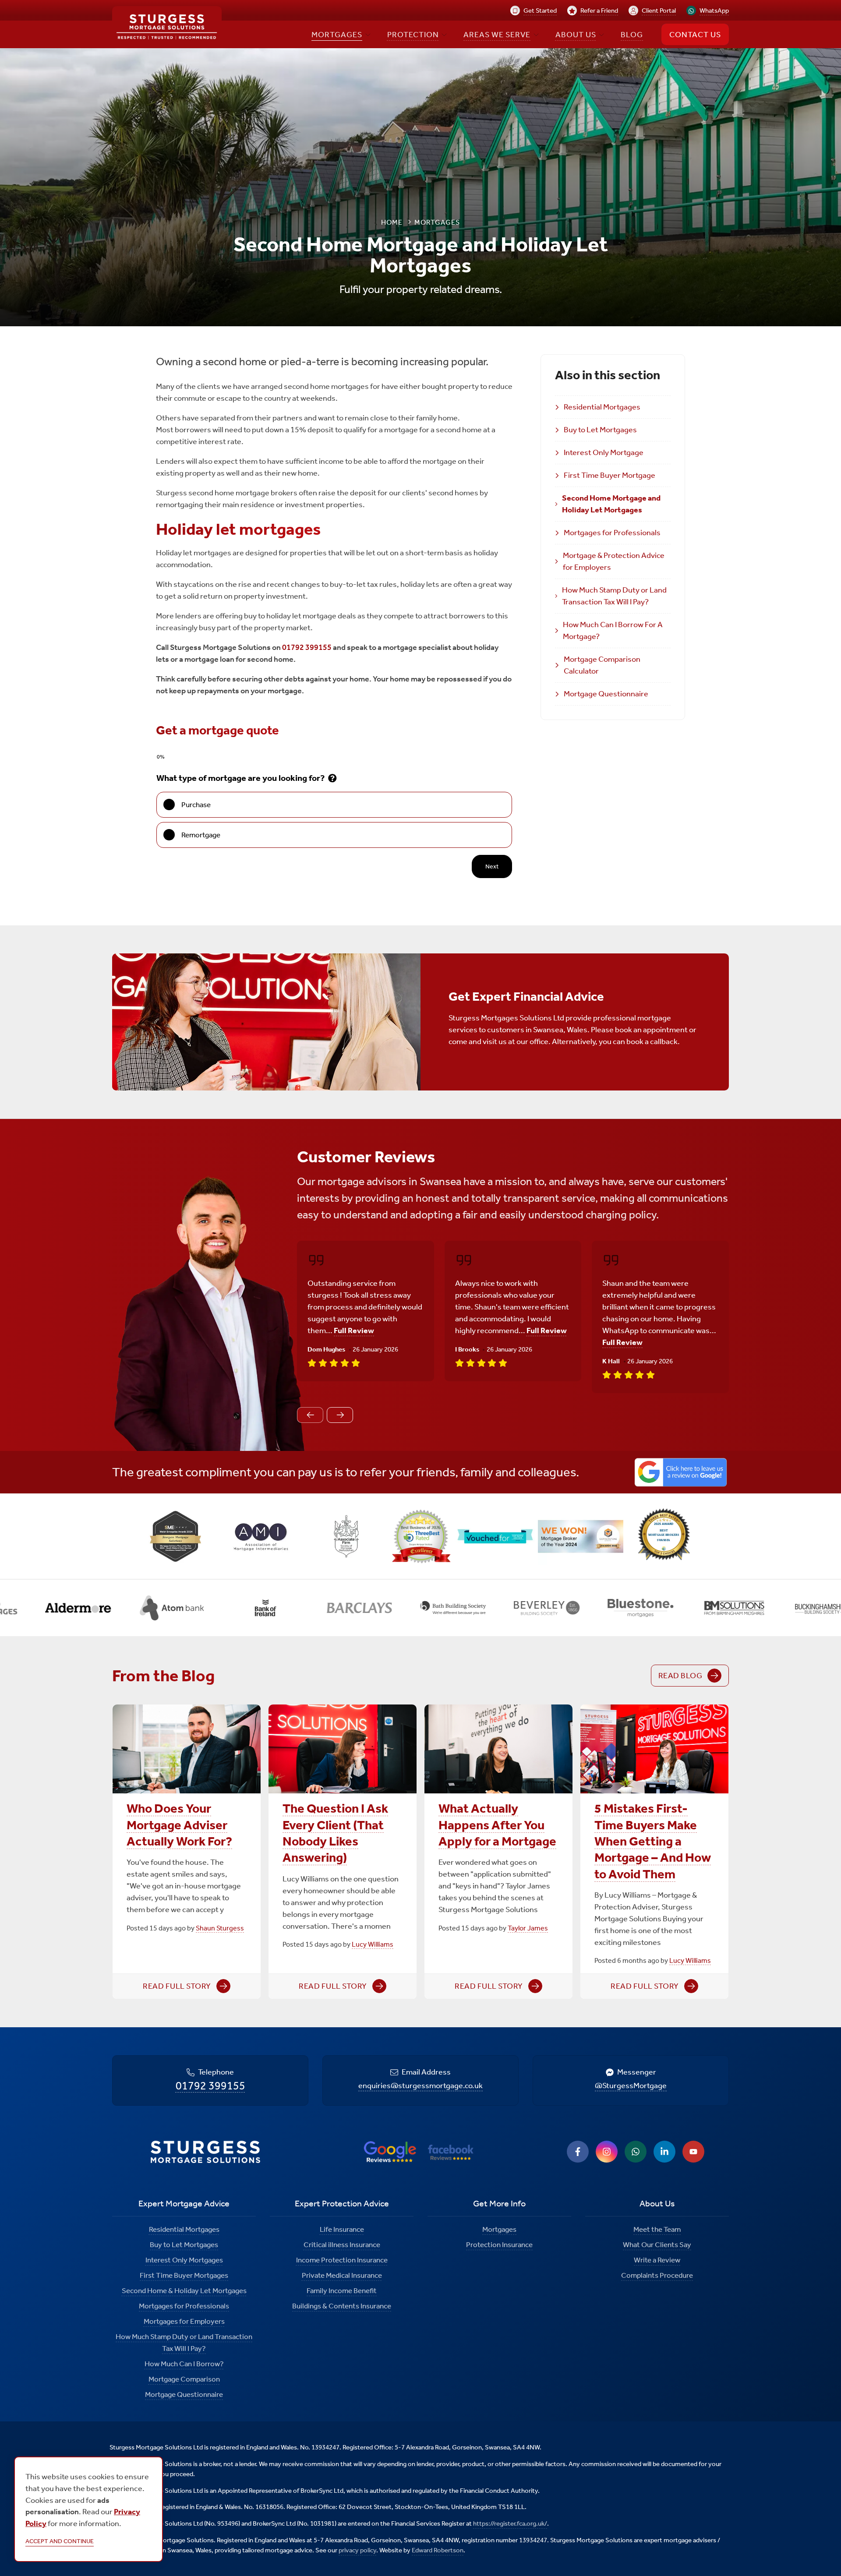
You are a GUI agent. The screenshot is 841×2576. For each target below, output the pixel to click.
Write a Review (657, 2260)
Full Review (354, 1330)
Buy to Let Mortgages (600, 430)
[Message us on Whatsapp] (636, 2152)
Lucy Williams (373, 1944)
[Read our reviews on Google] (390, 2152)
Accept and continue (60, 2541)
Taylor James (528, 1928)
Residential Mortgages (602, 407)
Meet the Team (657, 2229)
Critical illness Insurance (342, 2244)
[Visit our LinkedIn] (664, 2152)
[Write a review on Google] (681, 1472)
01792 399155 (307, 647)
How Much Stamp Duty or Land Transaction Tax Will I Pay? (614, 596)
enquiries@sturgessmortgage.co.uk (420, 2086)
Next (492, 866)
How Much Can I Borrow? (184, 2364)
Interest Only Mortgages (184, 2260)
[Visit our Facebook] (578, 2152)
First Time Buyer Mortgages (184, 2275)
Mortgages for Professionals (612, 533)
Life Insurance (342, 2229)
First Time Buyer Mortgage (610, 475)
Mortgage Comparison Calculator (602, 665)
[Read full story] (187, 1749)
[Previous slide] (310, 1415)
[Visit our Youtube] (693, 2152)
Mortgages (499, 2229)
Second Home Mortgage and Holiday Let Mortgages (611, 504)
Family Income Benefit (342, 2290)
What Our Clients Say (657, 2244)
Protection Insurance (499, 2244)
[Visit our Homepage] (167, 27)
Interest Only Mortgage (604, 452)
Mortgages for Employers (184, 2321)
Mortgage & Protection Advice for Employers (614, 561)
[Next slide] (340, 1415)
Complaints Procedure (657, 2275)
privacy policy (357, 2550)
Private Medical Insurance (342, 2275)
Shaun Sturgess (220, 1928)
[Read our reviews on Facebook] (451, 2152)
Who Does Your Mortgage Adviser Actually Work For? (179, 1825)
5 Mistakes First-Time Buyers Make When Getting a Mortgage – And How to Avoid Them (653, 1841)
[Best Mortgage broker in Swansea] (666, 1536)
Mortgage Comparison (184, 2379)
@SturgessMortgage (631, 2086)
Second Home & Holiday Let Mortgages (184, 2290)
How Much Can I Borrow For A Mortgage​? (613, 630)
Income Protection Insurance (342, 2260)
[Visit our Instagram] (607, 2152)
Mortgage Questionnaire (606, 694)
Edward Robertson (438, 2550)
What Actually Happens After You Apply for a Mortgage (497, 1825)
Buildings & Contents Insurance (342, 2306)
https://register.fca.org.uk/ (510, 2523)
